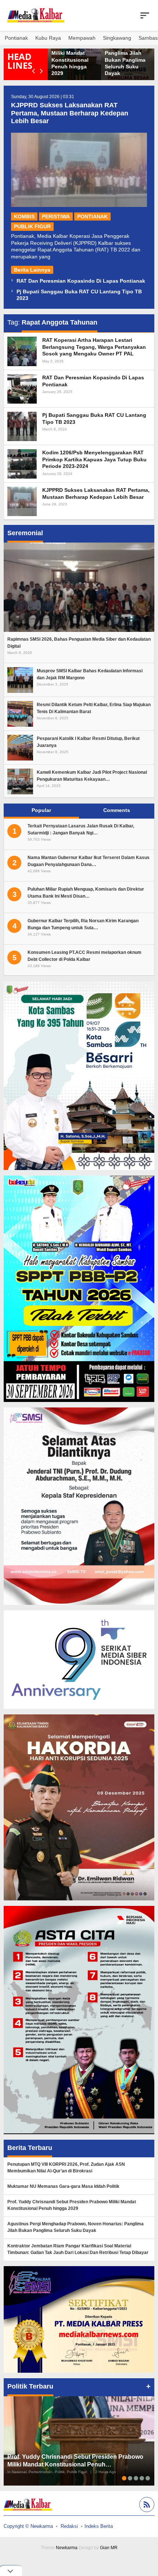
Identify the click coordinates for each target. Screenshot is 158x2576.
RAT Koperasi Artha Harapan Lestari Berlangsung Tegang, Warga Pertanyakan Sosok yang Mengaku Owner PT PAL (94, 347)
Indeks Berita (99, 2526)
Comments (117, 810)
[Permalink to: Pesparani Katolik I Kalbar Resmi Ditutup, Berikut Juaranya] (20, 747)
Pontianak (92, 217)
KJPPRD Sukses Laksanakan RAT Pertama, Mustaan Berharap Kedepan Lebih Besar (70, 113)
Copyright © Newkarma (28, 2526)
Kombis (24, 217)
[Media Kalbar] (36, 15)
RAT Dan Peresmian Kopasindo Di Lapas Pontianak (81, 281)
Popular (41, 810)
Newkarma (67, 2548)
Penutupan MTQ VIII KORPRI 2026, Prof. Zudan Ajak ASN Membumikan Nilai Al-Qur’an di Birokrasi (66, 2168)
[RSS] (146, 2506)
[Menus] (145, 15)
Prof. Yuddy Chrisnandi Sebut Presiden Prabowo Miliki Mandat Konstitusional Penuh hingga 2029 (74, 53)
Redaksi (69, 2526)
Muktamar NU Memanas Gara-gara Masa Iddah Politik (63, 2186)
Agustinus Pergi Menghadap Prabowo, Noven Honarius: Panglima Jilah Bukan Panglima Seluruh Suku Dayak (76, 2227)
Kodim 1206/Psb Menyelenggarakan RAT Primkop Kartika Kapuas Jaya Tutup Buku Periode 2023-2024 (94, 459)
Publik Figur (32, 226)
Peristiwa (56, 217)
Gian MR (109, 2548)
